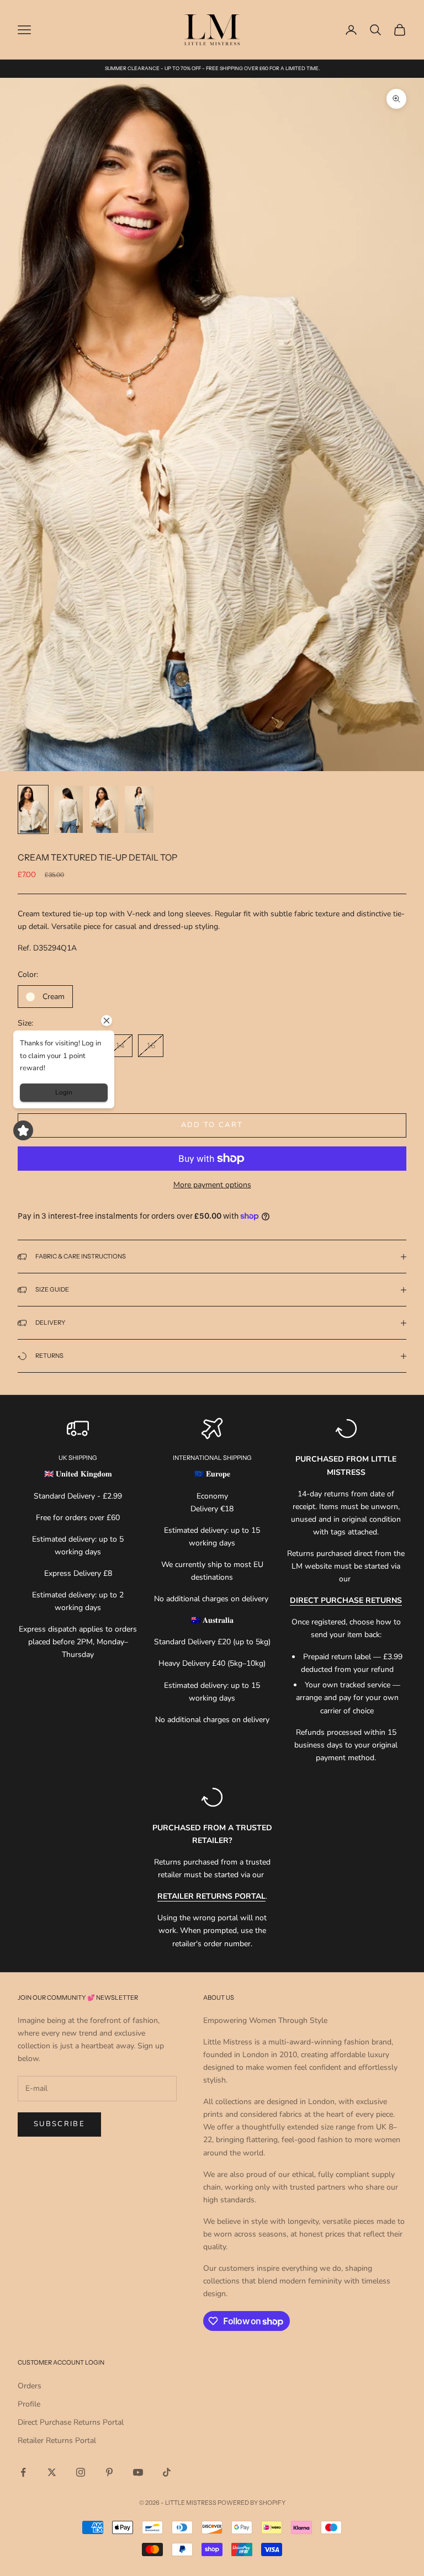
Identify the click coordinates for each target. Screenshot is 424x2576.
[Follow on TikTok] (167, 2472)
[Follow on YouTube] (138, 2472)
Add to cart (212, 1125)
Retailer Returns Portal (57, 2440)
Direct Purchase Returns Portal (71, 2422)
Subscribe (59, 2124)
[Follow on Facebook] (23, 2472)
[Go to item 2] (68, 809)
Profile (29, 2404)
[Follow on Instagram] (81, 2472)
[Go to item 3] (104, 809)
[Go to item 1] (33, 809)
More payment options (212, 1185)
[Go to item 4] (139, 809)
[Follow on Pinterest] (109, 2472)
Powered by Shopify (251, 2503)
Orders (30, 2386)
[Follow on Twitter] (52, 2472)
